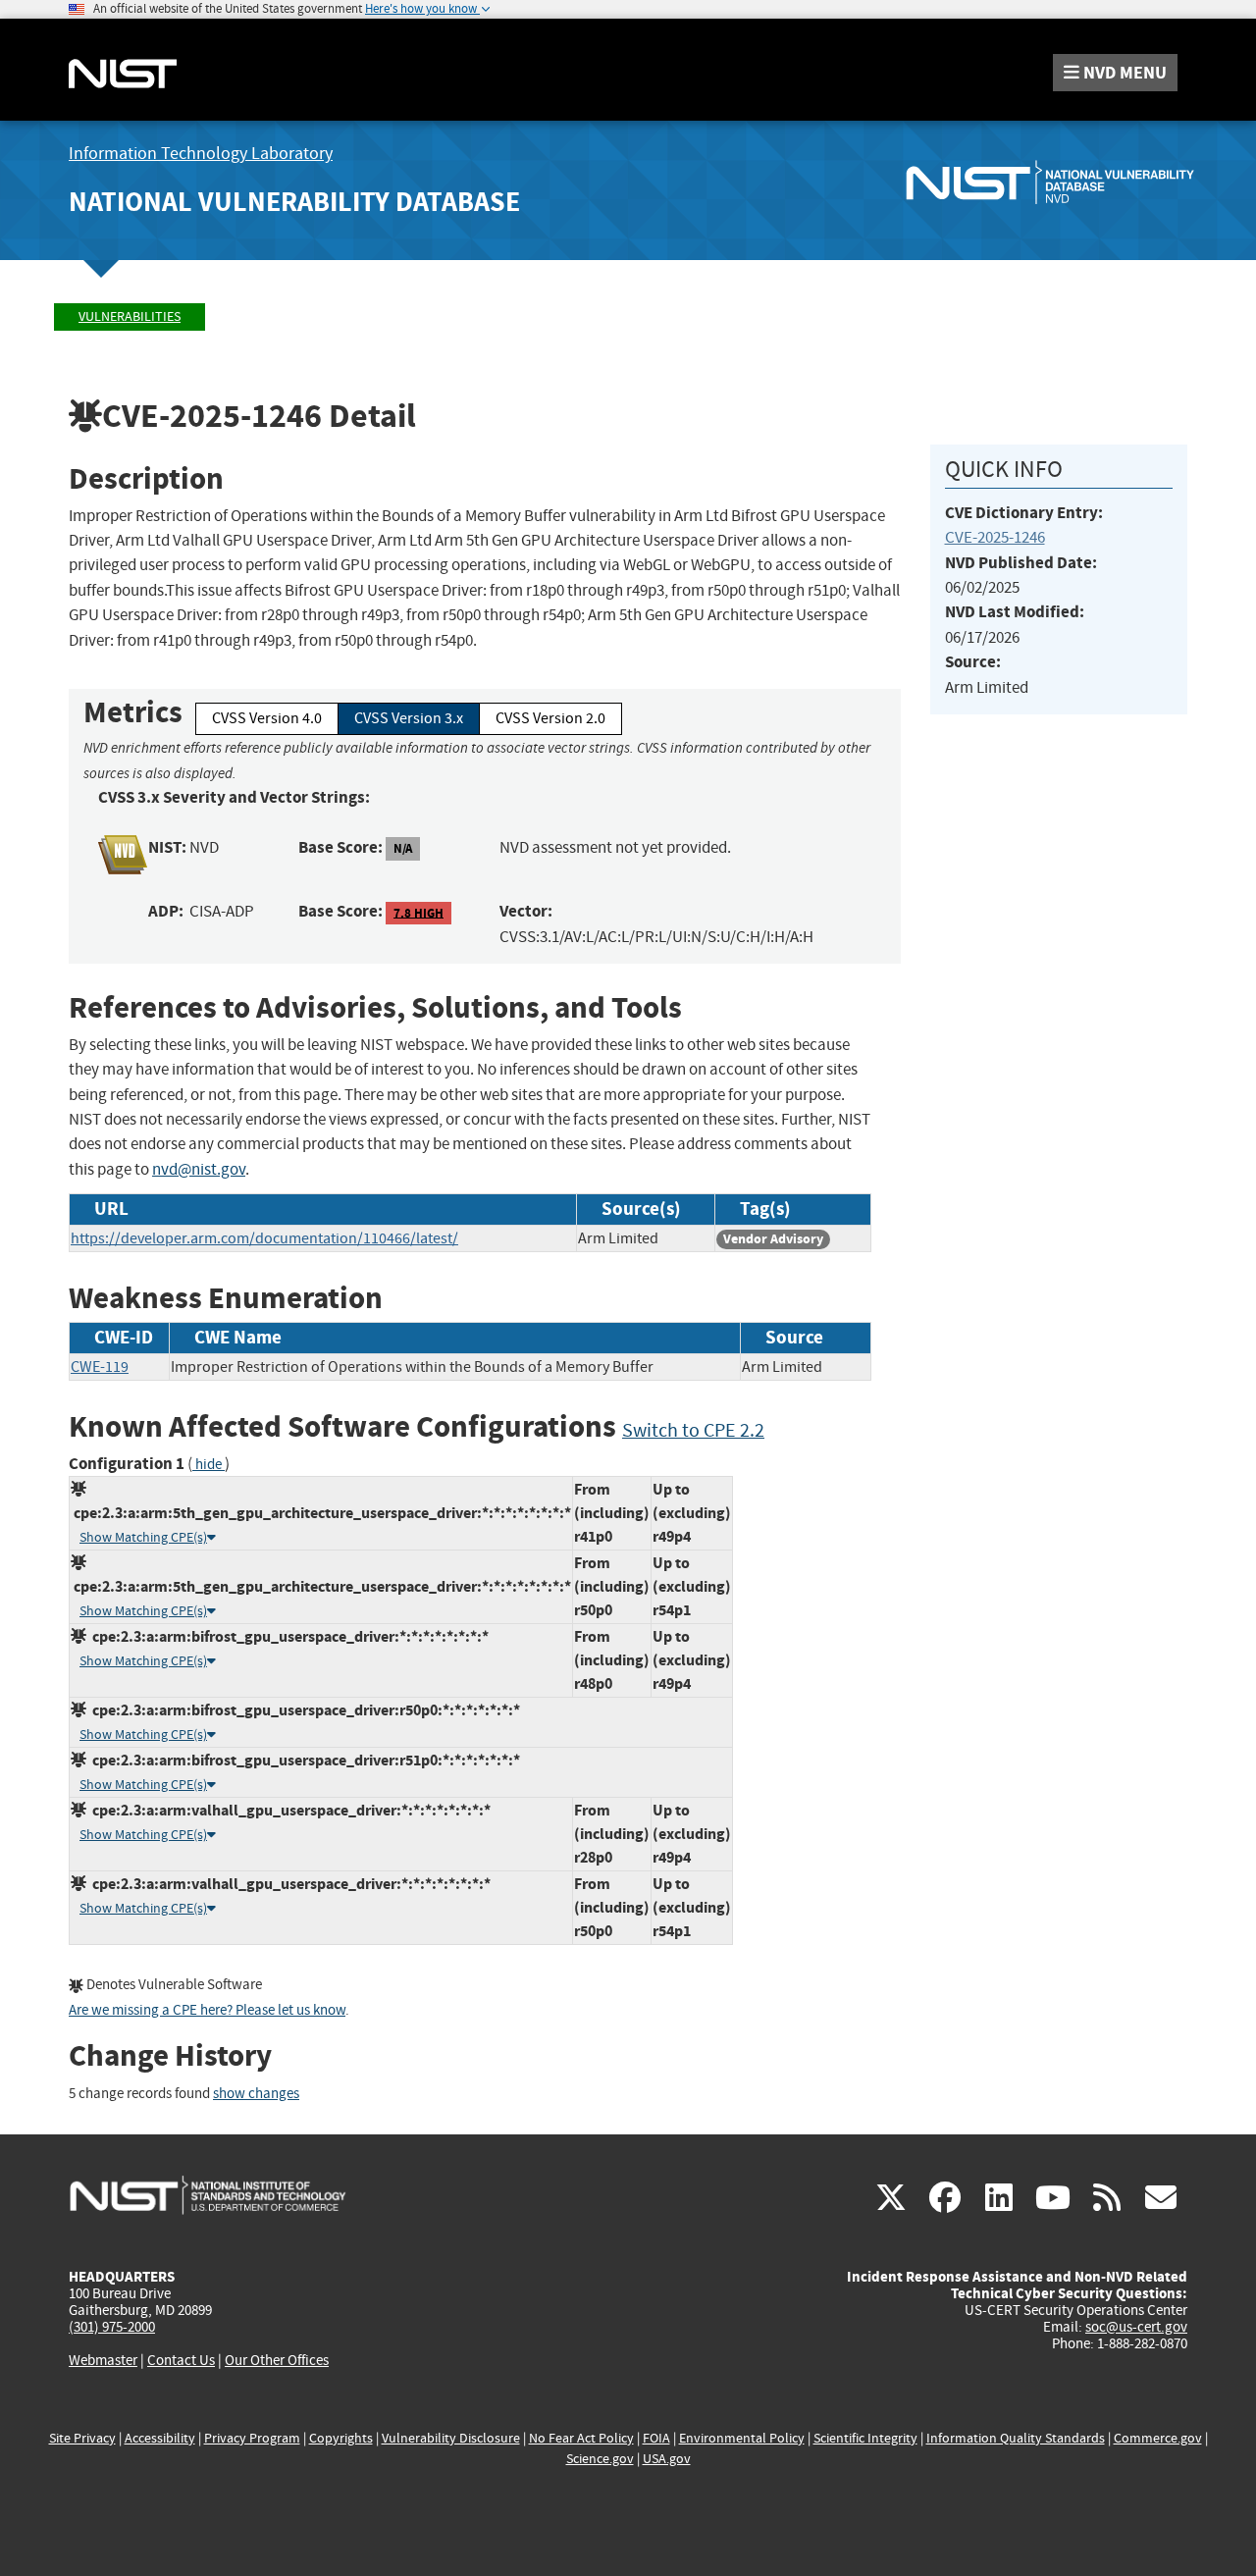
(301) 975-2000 (112, 2327)
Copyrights (341, 2438)
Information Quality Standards (1016, 2438)
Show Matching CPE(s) (143, 1537)
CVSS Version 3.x (409, 718)
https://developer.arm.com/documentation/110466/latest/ (264, 1238)
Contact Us (181, 2360)
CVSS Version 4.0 (267, 718)
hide (209, 1465)
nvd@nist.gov (199, 1169)
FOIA (656, 2438)
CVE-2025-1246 (995, 537)
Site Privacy (82, 2438)
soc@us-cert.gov (1136, 2327)
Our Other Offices (277, 2361)
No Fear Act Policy (581, 2438)
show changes (256, 2094)
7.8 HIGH (419, 912)
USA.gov (667, 2459)
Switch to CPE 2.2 (693, 1430)
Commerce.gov (1158, 2438)
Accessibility (160, 2438)
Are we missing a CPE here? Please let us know (207, 2010)
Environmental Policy (742, 2438)
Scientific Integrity (865, 2438)
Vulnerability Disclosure (451, 2438)
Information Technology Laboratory (201, 154)
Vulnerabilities (130, 316)
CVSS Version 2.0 (550, 718)
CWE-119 (100, 1367)
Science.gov (600, 2459)
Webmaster (103, 2360)
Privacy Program (252, 2438)
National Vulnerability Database (294, 202)
